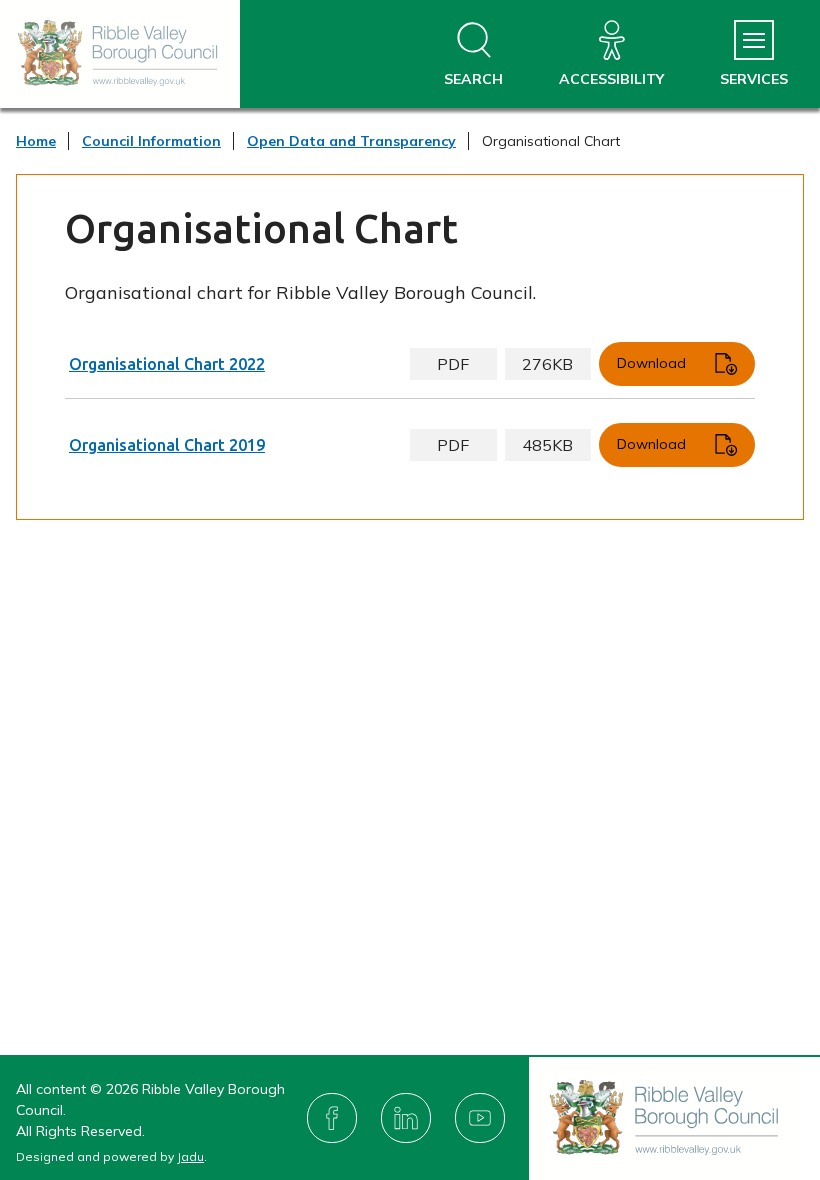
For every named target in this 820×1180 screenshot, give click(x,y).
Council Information (151, 141)
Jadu (190, 1156)
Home (36, 141)
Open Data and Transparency (351, 141)
